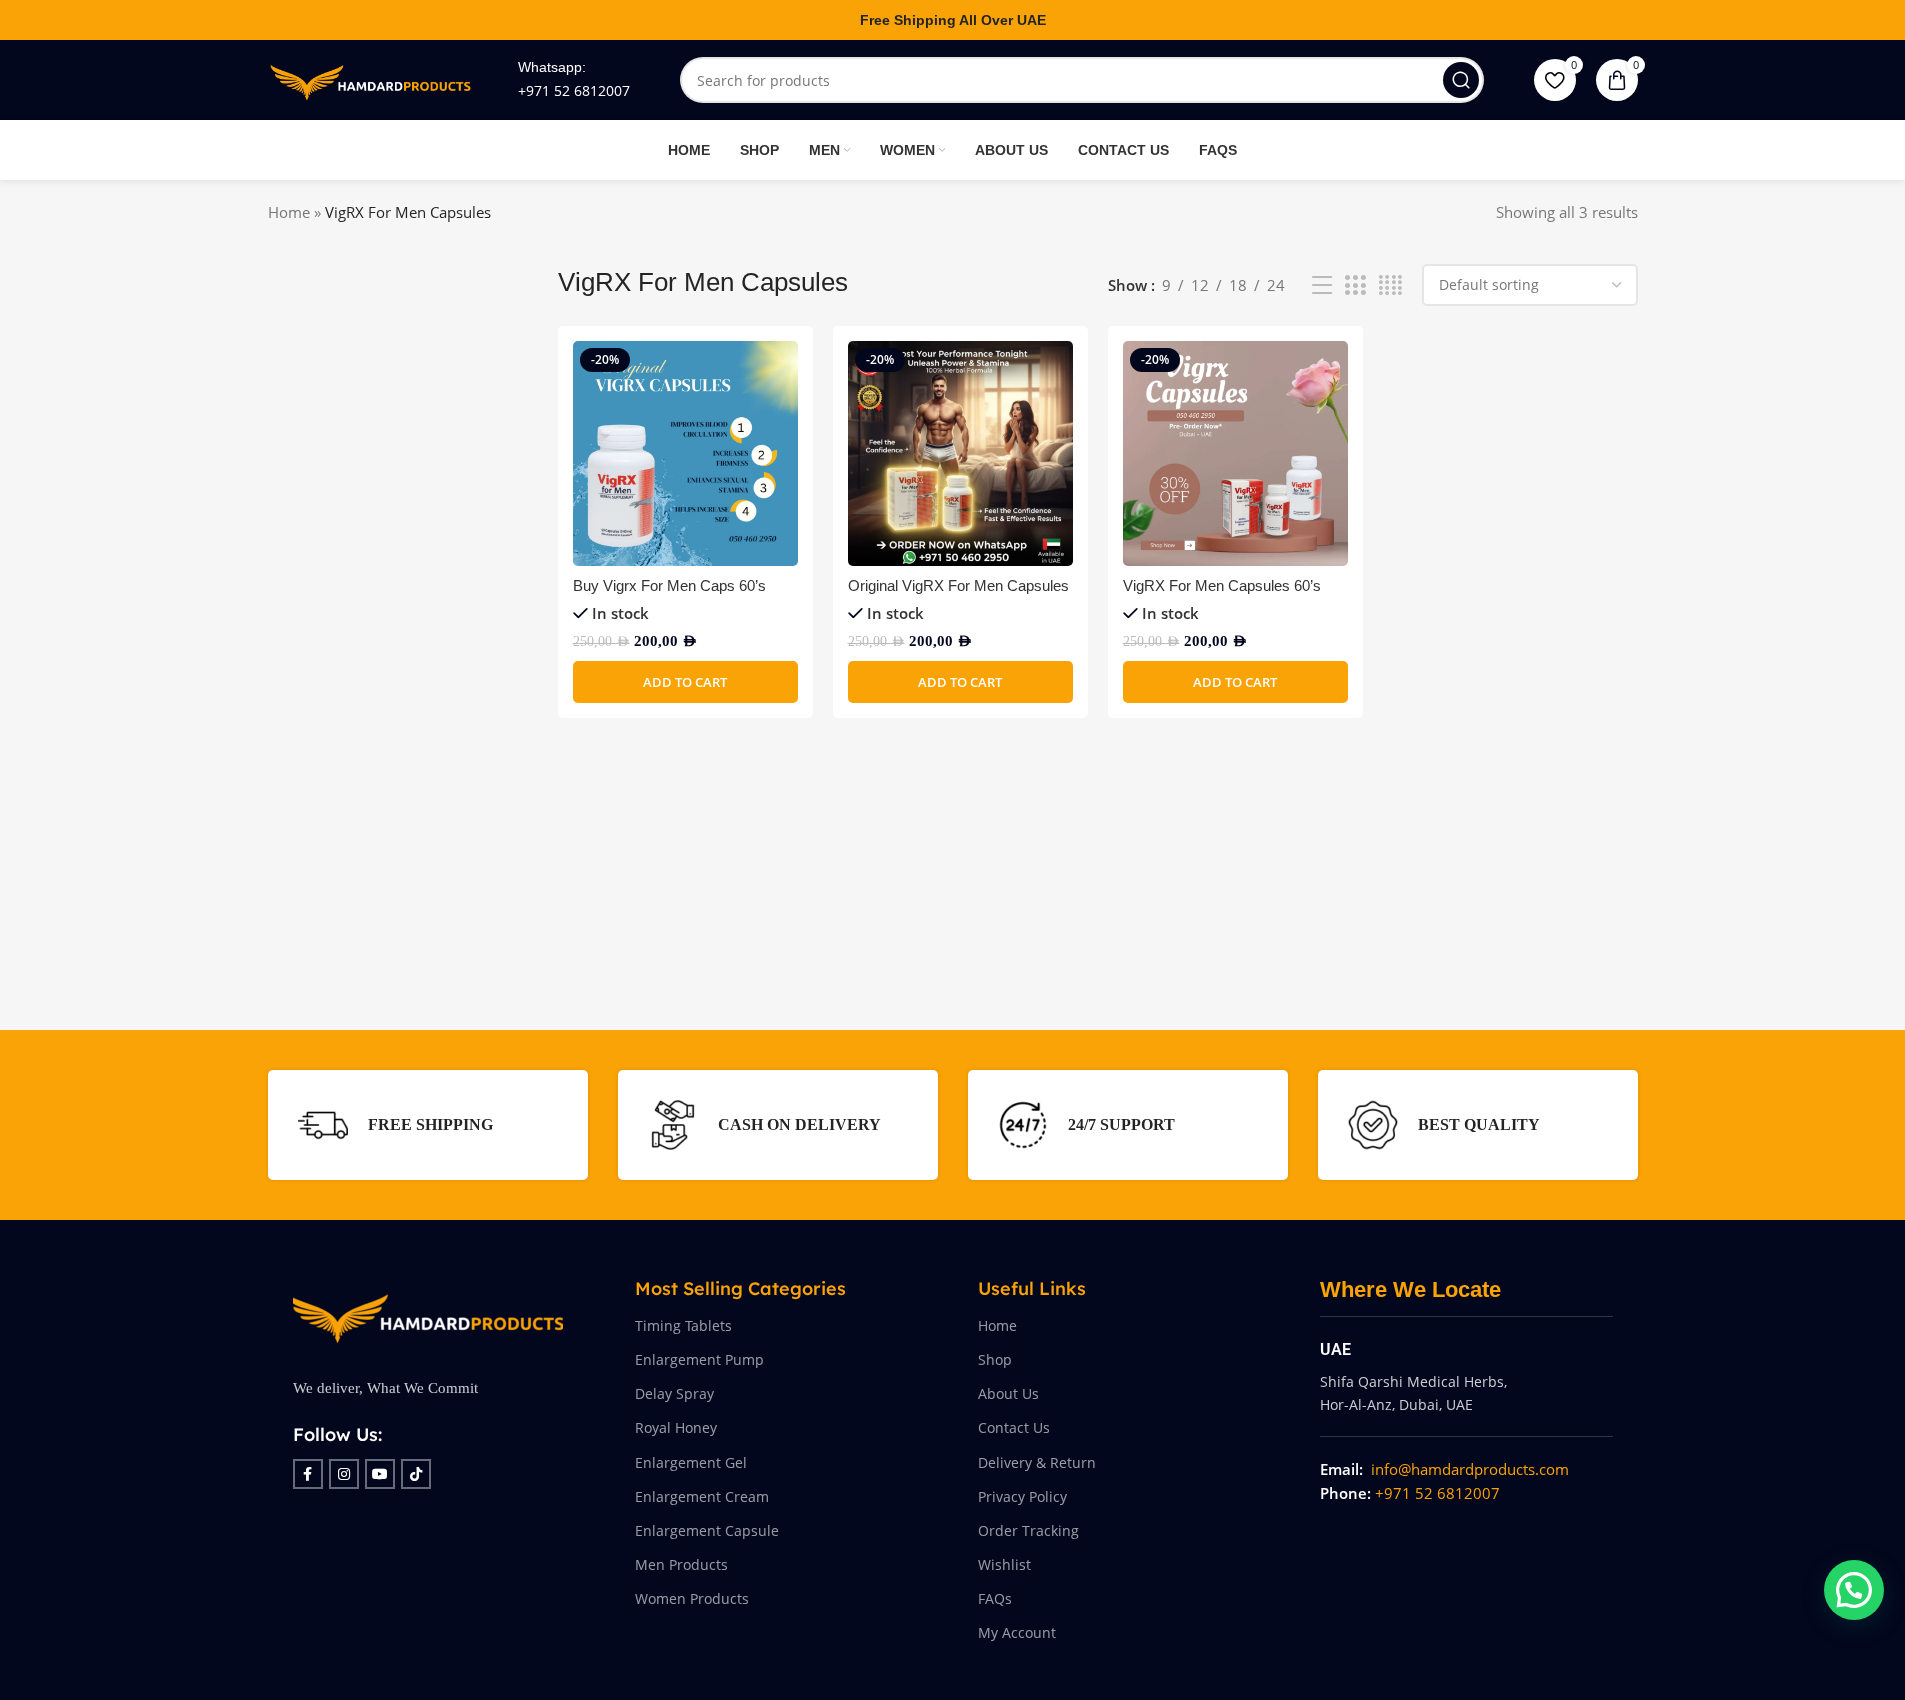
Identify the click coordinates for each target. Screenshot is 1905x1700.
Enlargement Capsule (707, 1530)
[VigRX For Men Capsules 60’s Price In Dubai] (1235, 453)
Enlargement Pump (699, 1359)
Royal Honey (676, 1427)
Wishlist (1004, 1564)
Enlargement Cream (702, 1496)
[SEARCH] (1461, 80)
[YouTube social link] (380, 1474)
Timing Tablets (683, 1325)
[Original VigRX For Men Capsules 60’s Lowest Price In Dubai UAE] (960, 453)
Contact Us (1014, 1427)
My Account (1017, 1632)
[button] (685, 682)
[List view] (1322, 285)
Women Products (692, 1598)
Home (289, 212)
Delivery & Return (1037, 1462)
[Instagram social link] (344, 1474)
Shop (995, 1359)
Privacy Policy (1022, 1496)
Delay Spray (674, 1393)
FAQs (995, 1598)
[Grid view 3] (1355, 285)
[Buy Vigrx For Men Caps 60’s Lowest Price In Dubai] (685, 453)
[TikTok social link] (416, 1474)
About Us (1008, 1393)
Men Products (681, 1564)
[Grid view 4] (1390, 285)
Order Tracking (1028, 1530)
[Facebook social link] (308, 1474)
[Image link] (428, 1313)
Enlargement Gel (691, 1462)
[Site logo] (373, 78)
